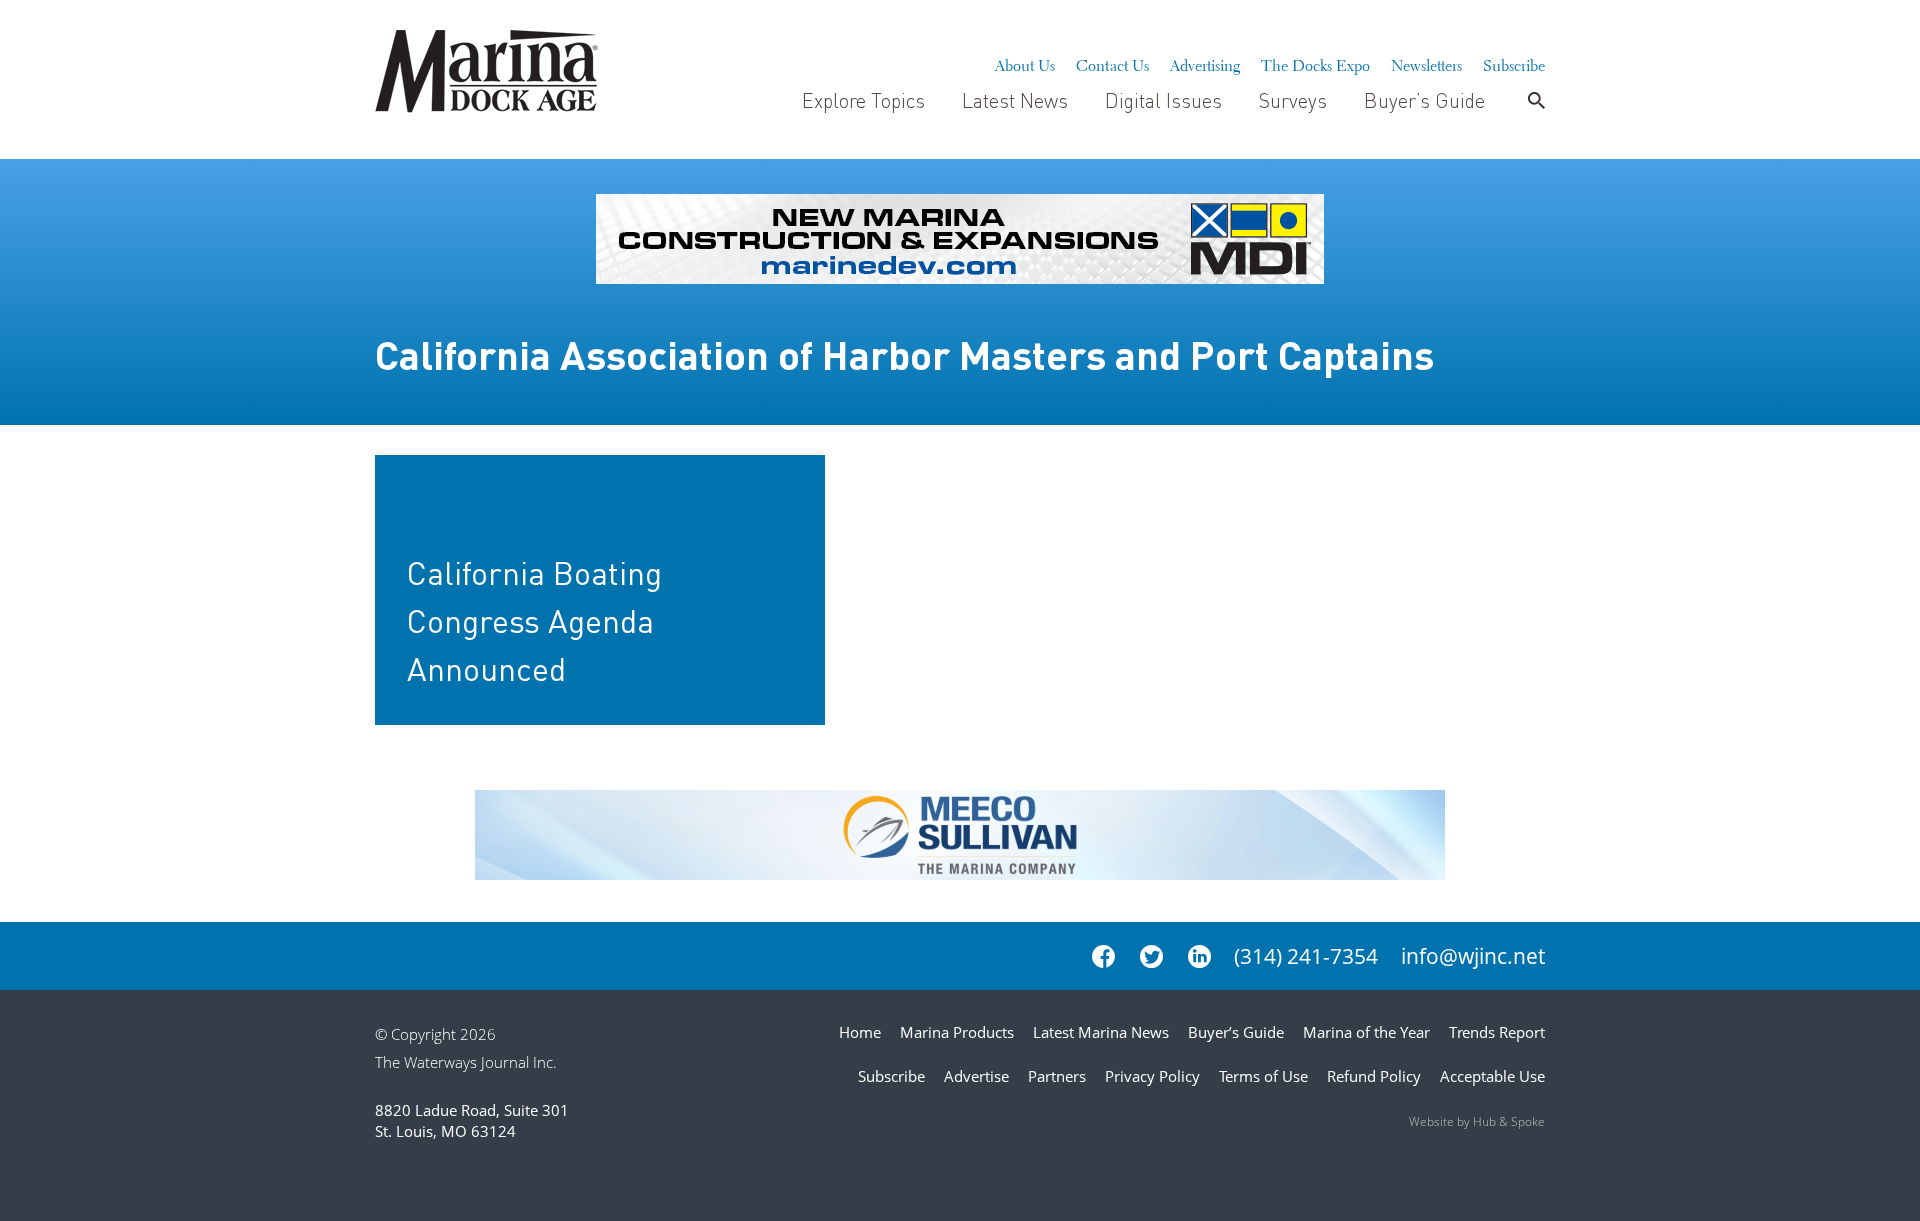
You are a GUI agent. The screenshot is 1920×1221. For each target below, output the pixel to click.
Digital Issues (1163, 100)
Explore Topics (863, 100)
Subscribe (1514, 63)
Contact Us (1112, 63)
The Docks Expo (1315, 63)
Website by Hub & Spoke (1477, 1121)
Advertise (976, 1076)
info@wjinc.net (1473, 956)
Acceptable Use (1492, 1076)
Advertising (1205, 63)
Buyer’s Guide (1424, 100)
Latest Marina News (1101, 1032)
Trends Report (1497, 1032)
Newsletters (1426, 63)
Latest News (1015, 100)
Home (860, 1032)
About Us (1025, 63)
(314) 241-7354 (1306, 956)
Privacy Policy (1152, 1076)
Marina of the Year (1366, 1032)
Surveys (1293, 100)
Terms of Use (1263, 1076)
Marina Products (957, 1032)
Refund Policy (1374, 1076)
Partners (1057, 1076)
